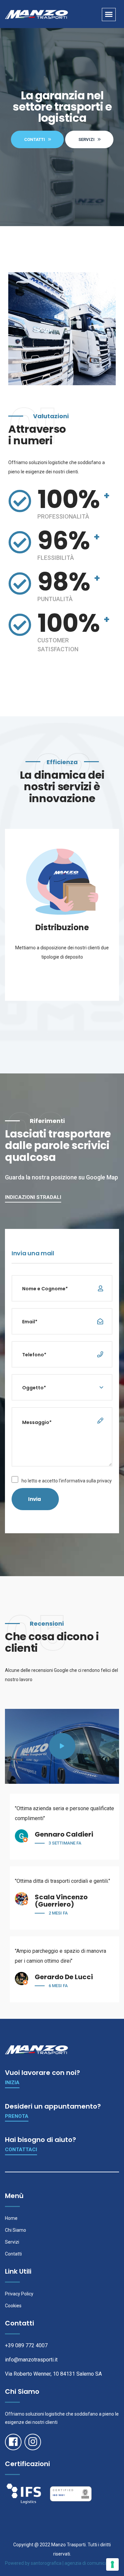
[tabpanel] (62, 915)
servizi (87, 139)
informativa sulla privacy (86, 1481)
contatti (35, 139)
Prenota (17, 2116)
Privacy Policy (19, 2294)
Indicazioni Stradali (33, 1197)
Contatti (13, 2254)
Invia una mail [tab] (33, 1253)
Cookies (13, 2306)
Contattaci (21, 2150)
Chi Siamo (16, 2230)
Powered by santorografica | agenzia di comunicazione (62, 2563)
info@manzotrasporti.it (31, 2360)
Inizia (12, 2083)
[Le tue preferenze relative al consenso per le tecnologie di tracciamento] (112, 2564)
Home (11, 2218)
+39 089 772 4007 (26, 2345)
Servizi (12, 2242)
